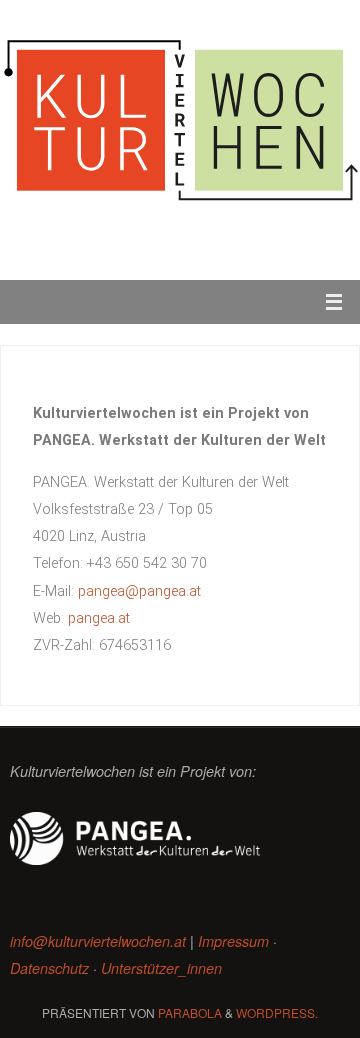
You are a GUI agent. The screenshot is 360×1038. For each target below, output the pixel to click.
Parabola (190, 1012)
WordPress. (277, 1012)
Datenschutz (49, 968)
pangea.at (99, 618)
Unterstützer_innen (161, 968)
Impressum (233, 941)
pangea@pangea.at (139, 591)
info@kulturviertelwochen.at (98, 941)
